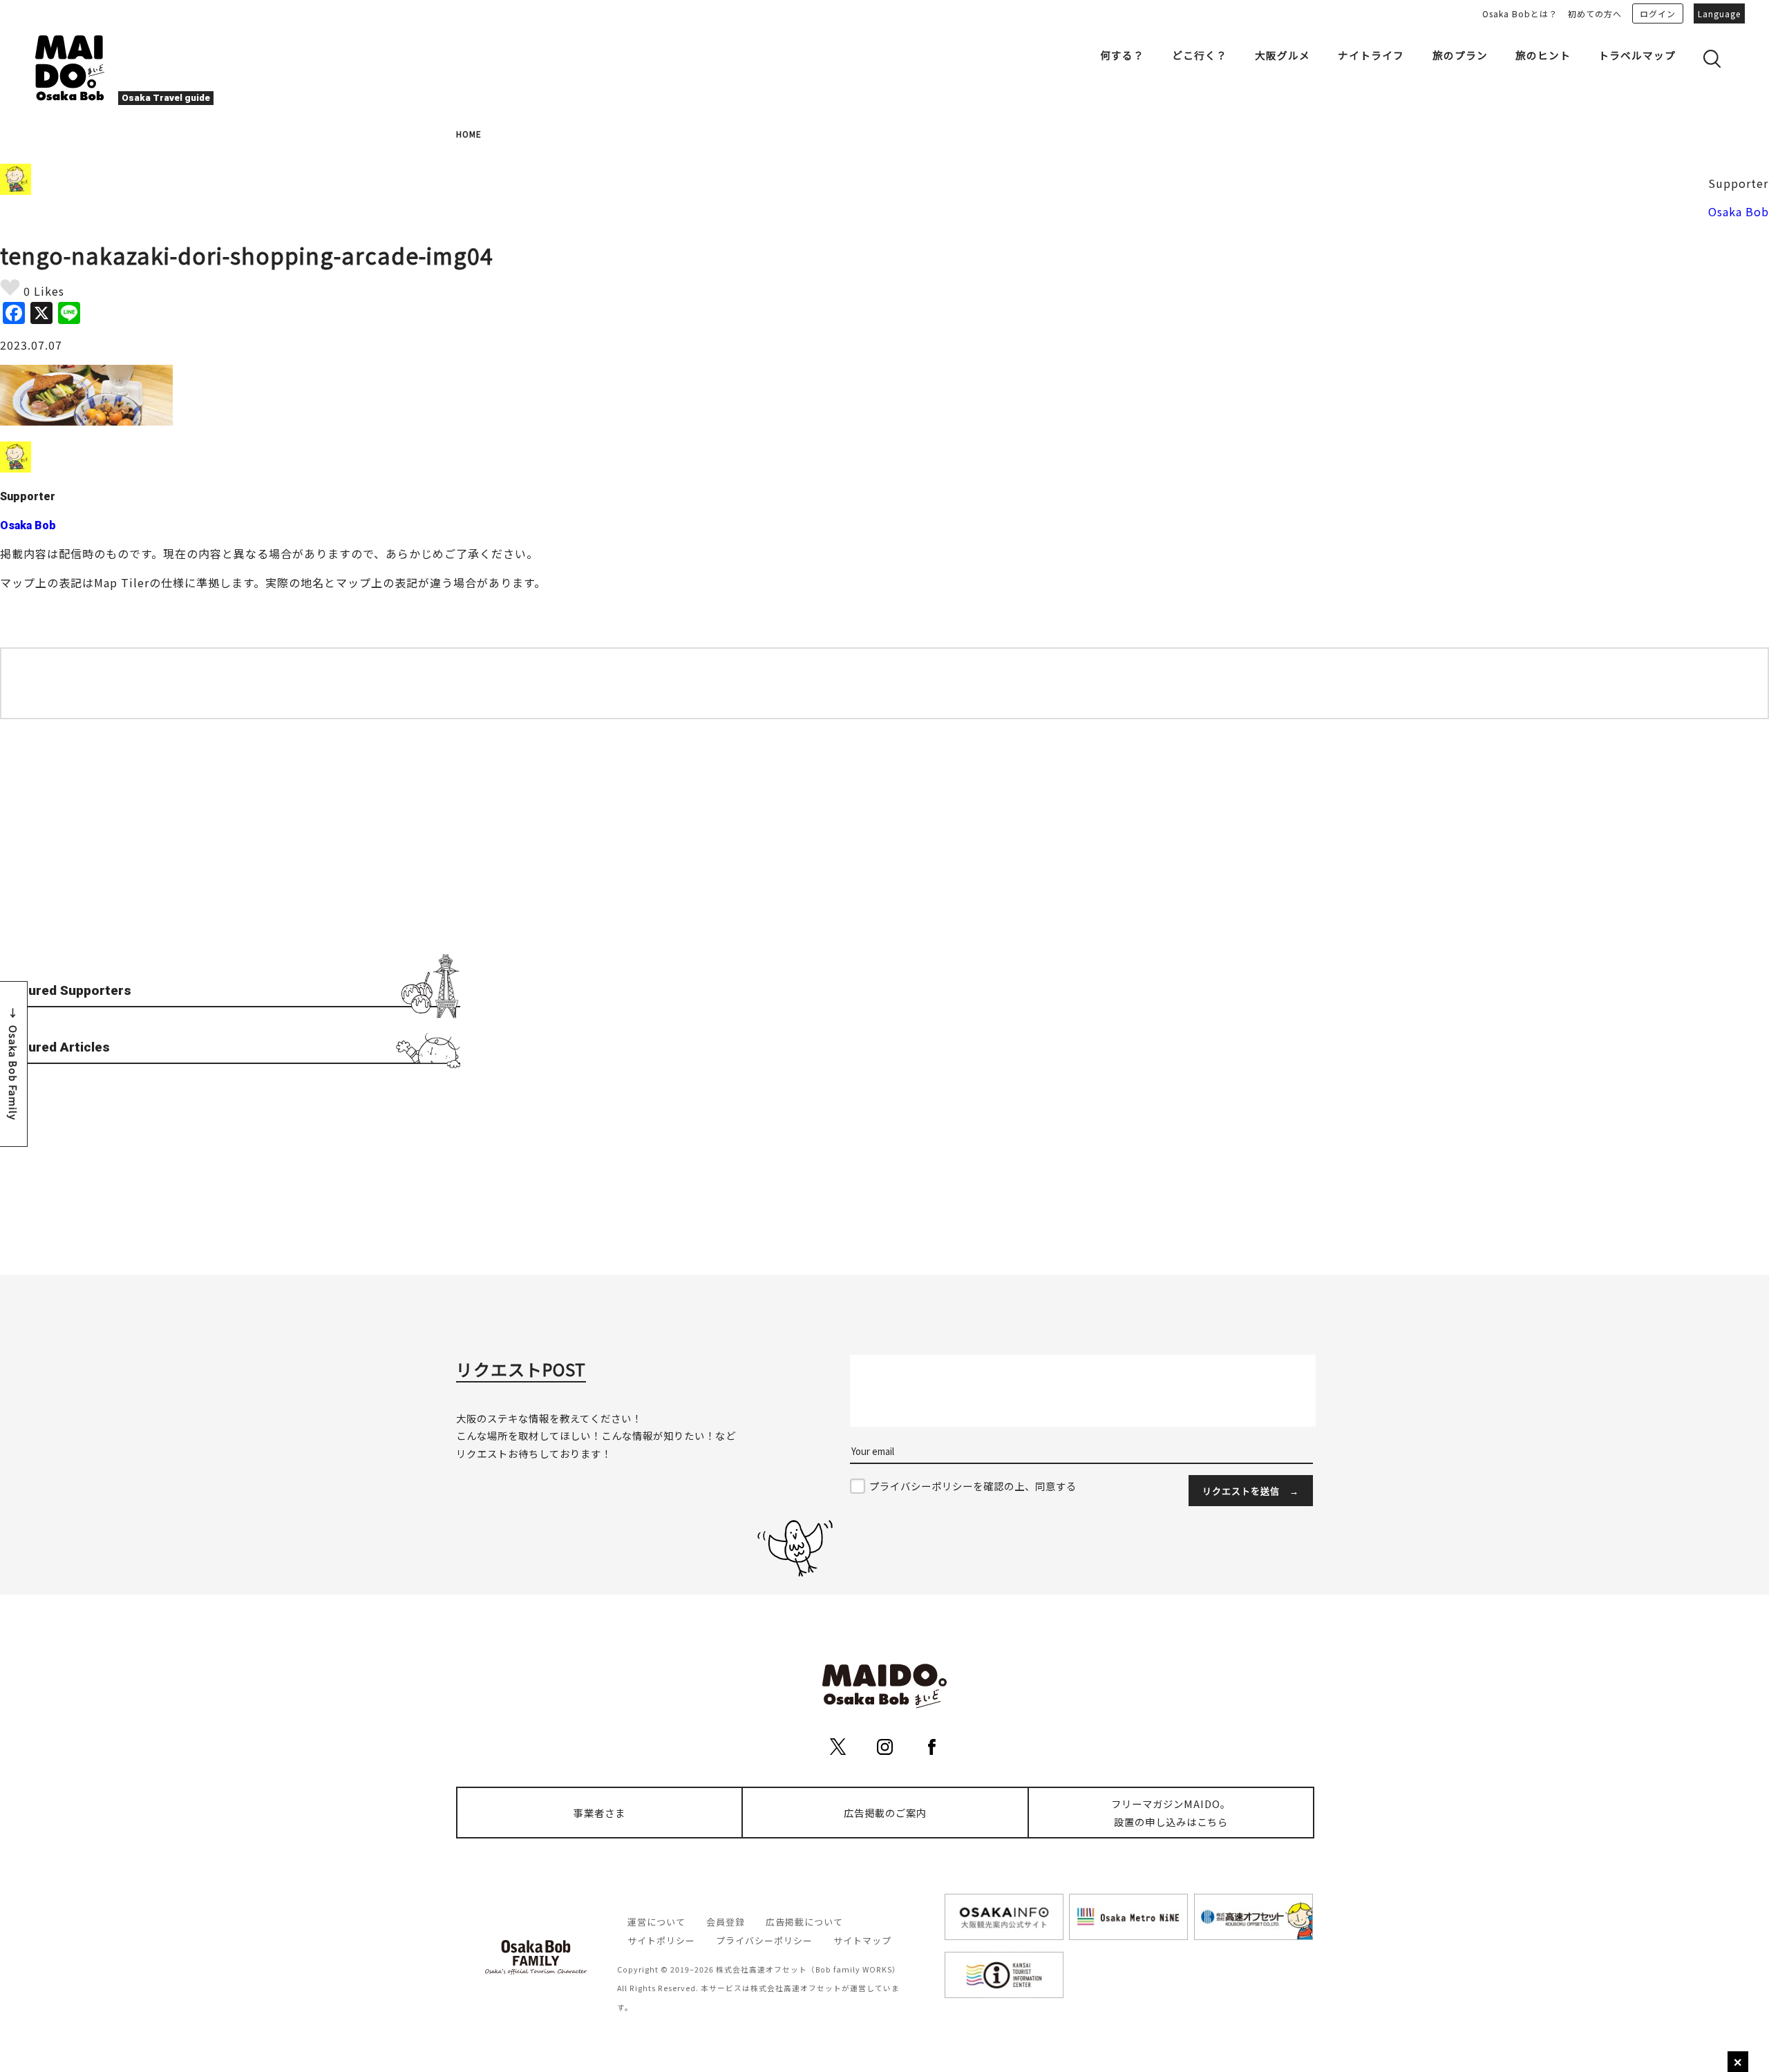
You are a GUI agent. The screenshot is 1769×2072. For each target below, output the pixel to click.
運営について (656, 1922)
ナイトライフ (1371, 55)
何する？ (1122, 55)
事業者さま (599, 1813)
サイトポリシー (661, 1940)
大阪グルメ (1283, 55)
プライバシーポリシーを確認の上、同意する (973, 1486)
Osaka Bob (1739, 211)
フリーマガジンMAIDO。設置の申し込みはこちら (1171, 1813)
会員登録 (726, 1922)
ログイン (1658, 13)
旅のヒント (1543, 55)
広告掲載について (804, 1922)
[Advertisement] (230, 850)
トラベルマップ (1637, 55)
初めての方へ (1595, 13)
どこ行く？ (1200, 55)
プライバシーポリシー (764, 1940)
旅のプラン (1460, 55)
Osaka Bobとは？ (1520, 13)
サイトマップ (862, 1940)
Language (1719, 13)
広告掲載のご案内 (885, 1813)
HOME (469, 134)
